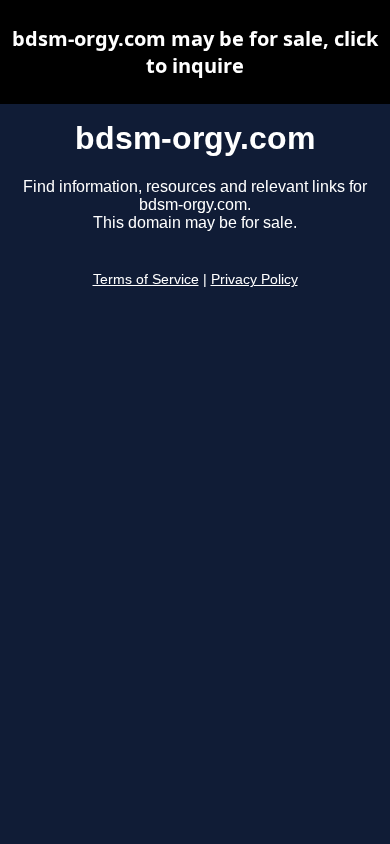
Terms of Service (146, 279)
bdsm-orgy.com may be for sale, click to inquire (195, 52)
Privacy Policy (254, 279)
